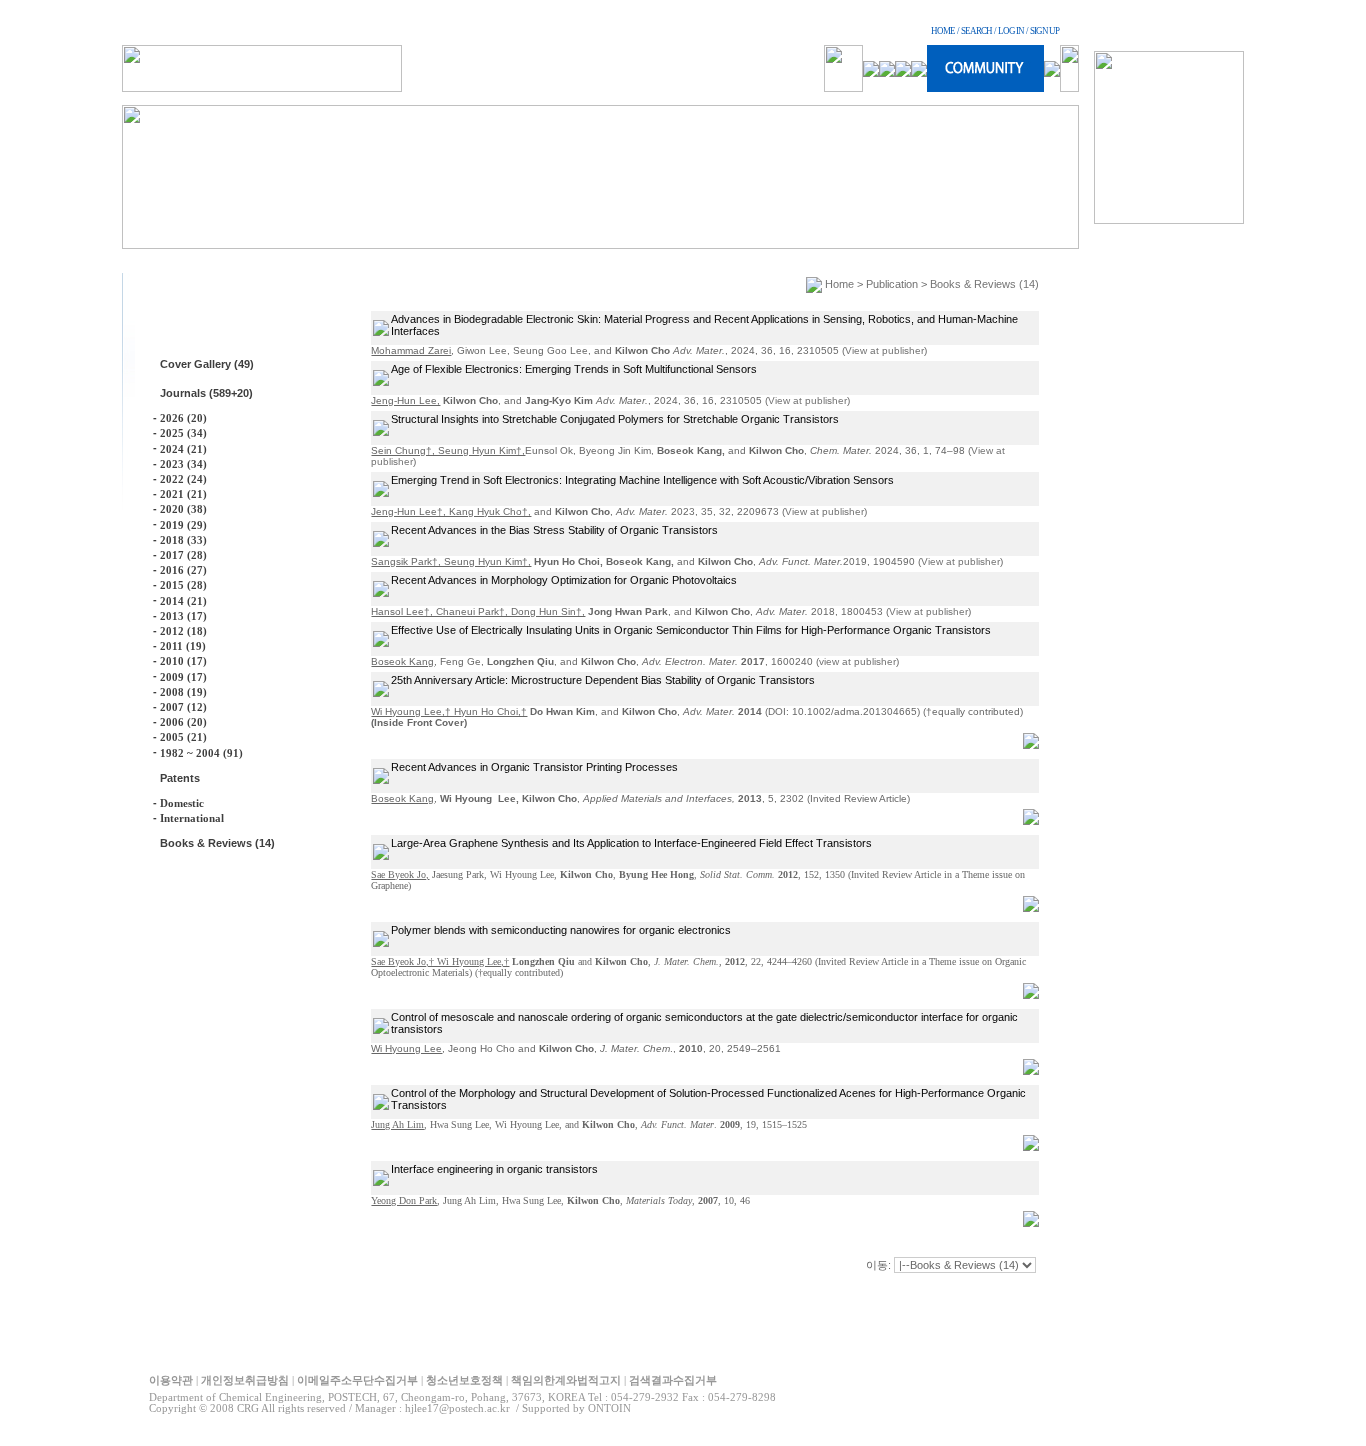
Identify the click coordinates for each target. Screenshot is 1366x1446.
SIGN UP (1044, 31)
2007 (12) (183, 707)
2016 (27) (183, 570)
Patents (180, 778)
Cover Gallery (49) (207, 364)
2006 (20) (183, 722)
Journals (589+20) (206, 393)
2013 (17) (183, 616)
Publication (892, 284)
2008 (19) (183, 692)
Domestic (182, 803)
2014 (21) (183, 601)
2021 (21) (183, 494)
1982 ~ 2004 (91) (201, 753)
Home (839, 284)
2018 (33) (183, 540)
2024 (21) (183, 449)
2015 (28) (183, 585)
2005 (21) (183, 737)
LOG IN (1011, 31)
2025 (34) (183, 433)
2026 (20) (183, 418)
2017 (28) (183, 555)
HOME (943, 31)
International (192, 818)
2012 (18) (183, 631)
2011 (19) (183, 646)
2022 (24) (183, 479)
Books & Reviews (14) (217, 843)
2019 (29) (183, 525)
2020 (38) (183, 509)
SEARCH (976, 31)
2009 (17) (183, 677)
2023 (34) (183, 464)
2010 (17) (183, 661)
